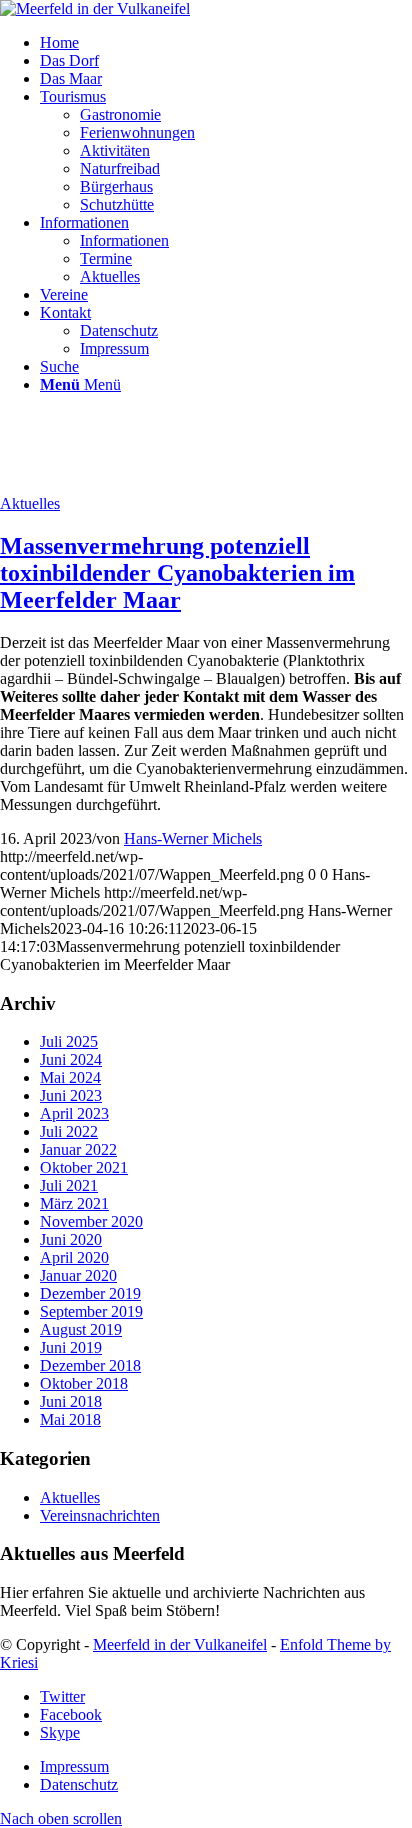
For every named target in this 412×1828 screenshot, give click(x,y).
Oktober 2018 (84, 1383)
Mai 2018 (70, 1419)
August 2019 (81, 1329)
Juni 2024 (71, 1059)
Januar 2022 (78, 1149)
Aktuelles (30, 503)
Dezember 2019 (90, 1293)
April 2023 (74, 1113)
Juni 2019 (71, 1347)
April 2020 (74, 1257)
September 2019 (91, 1311)
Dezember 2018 (90, 1365)
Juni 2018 (71, 1401)
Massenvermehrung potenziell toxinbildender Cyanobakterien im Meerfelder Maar (177, 573)
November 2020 (91, 1221)
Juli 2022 (69, 1131)
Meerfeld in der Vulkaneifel (180, 1644)
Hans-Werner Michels (193, 838)
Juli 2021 (69, 1185)
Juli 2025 (69, 1041)
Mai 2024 (70, 1077)
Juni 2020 (71, 1239)
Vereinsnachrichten (100, 1515)
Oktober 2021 (84, 1167)
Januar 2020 (78, 1275)
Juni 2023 (71, 1095)
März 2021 (74, 1203)
